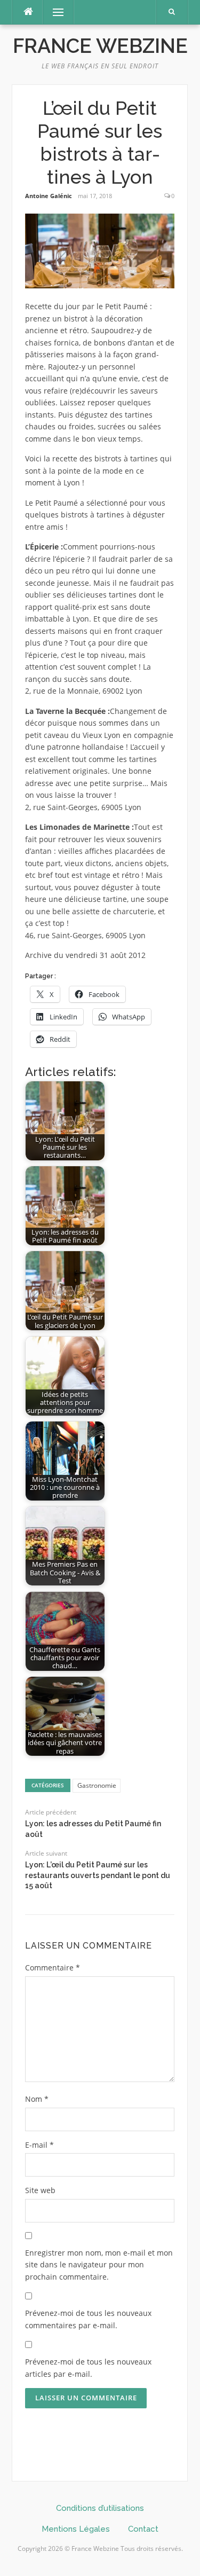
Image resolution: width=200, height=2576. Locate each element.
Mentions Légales (76, 2529)
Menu (54, 12)
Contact (143, 2529)
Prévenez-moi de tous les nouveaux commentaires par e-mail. (88, 2319)
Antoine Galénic (49, 196)
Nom (37, 2099)
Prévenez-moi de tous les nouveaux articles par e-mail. (88, 2368)
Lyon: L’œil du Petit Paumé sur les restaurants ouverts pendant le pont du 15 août (98, 1875)
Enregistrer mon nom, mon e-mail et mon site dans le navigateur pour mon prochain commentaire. (99, 2265)
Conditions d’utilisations (100, 2508)
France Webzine (100, 46)
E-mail (39, 2145)
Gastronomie (97, 1785)
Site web (40, 2190)
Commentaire (53, 1968)
